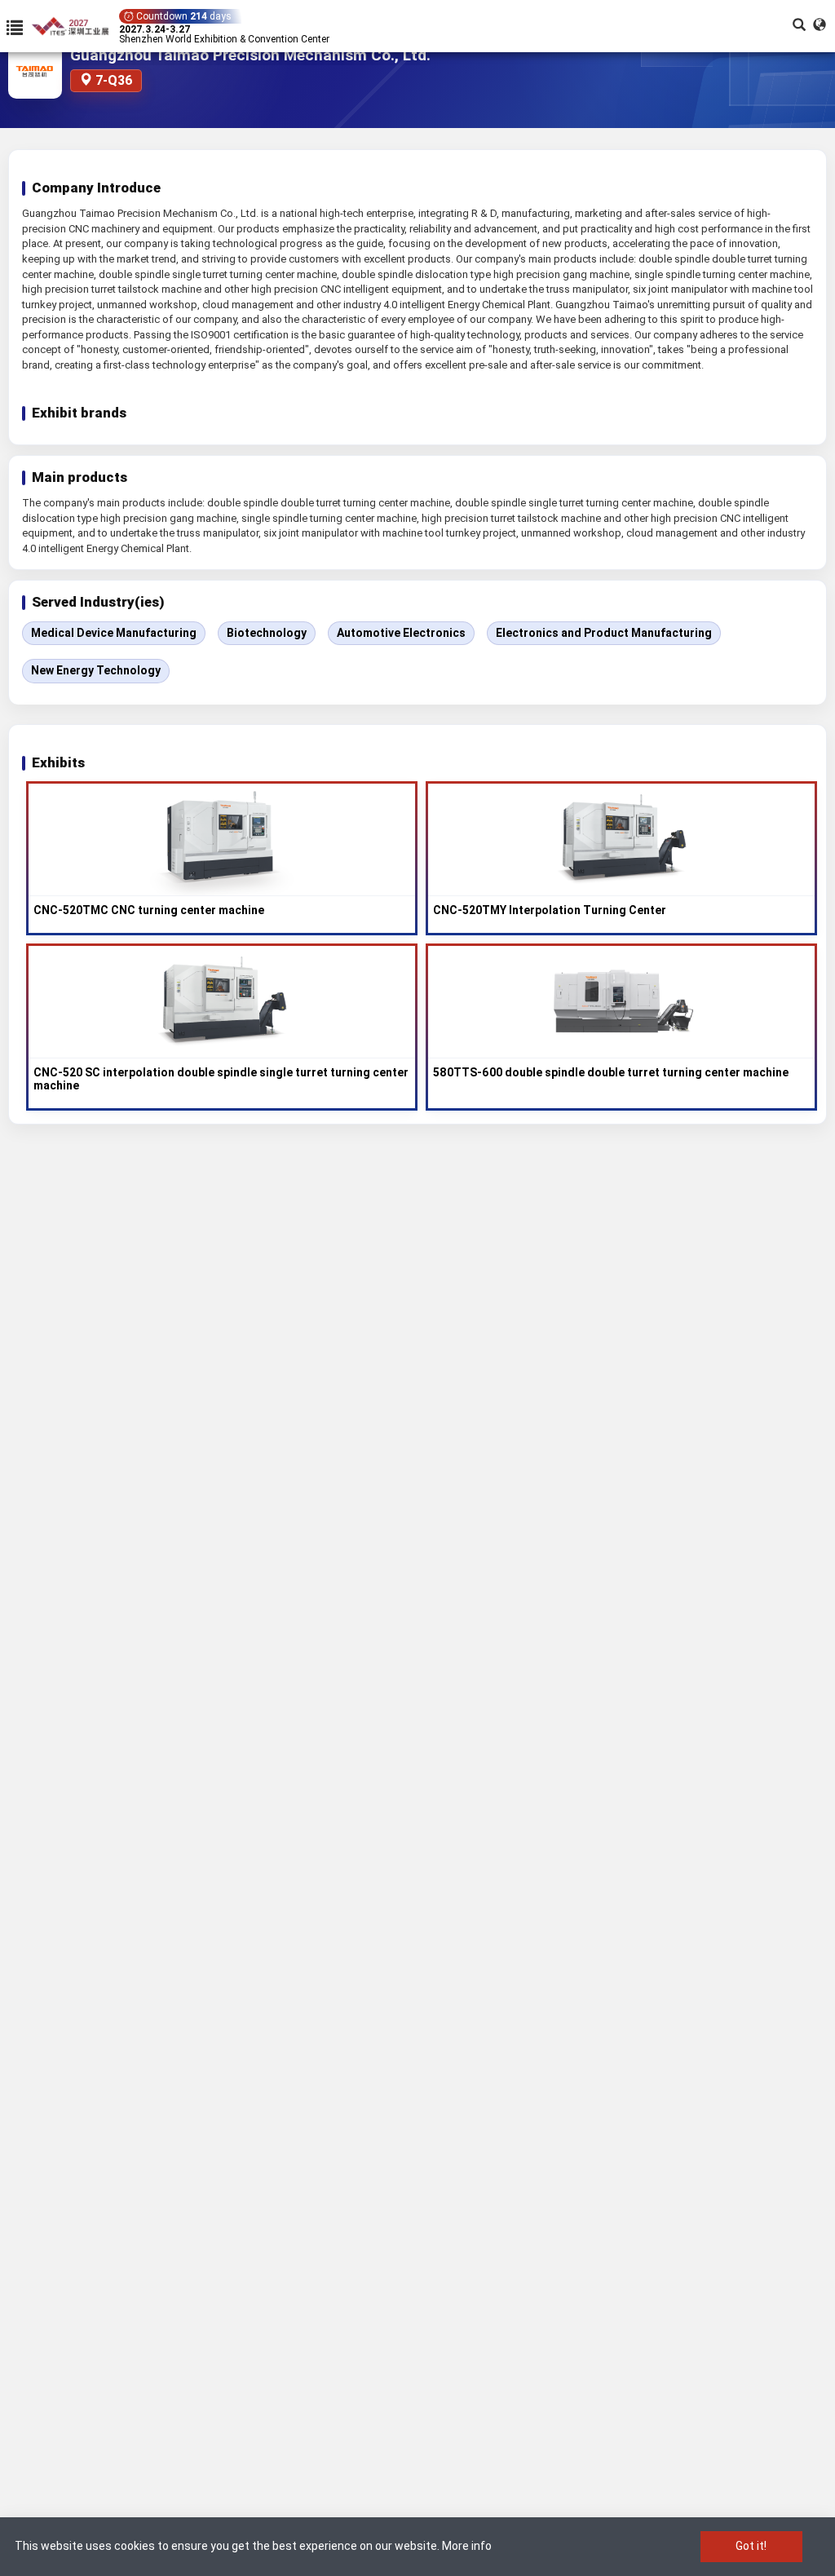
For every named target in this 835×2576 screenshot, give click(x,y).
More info (467, 2546)
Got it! (751, 2546)
